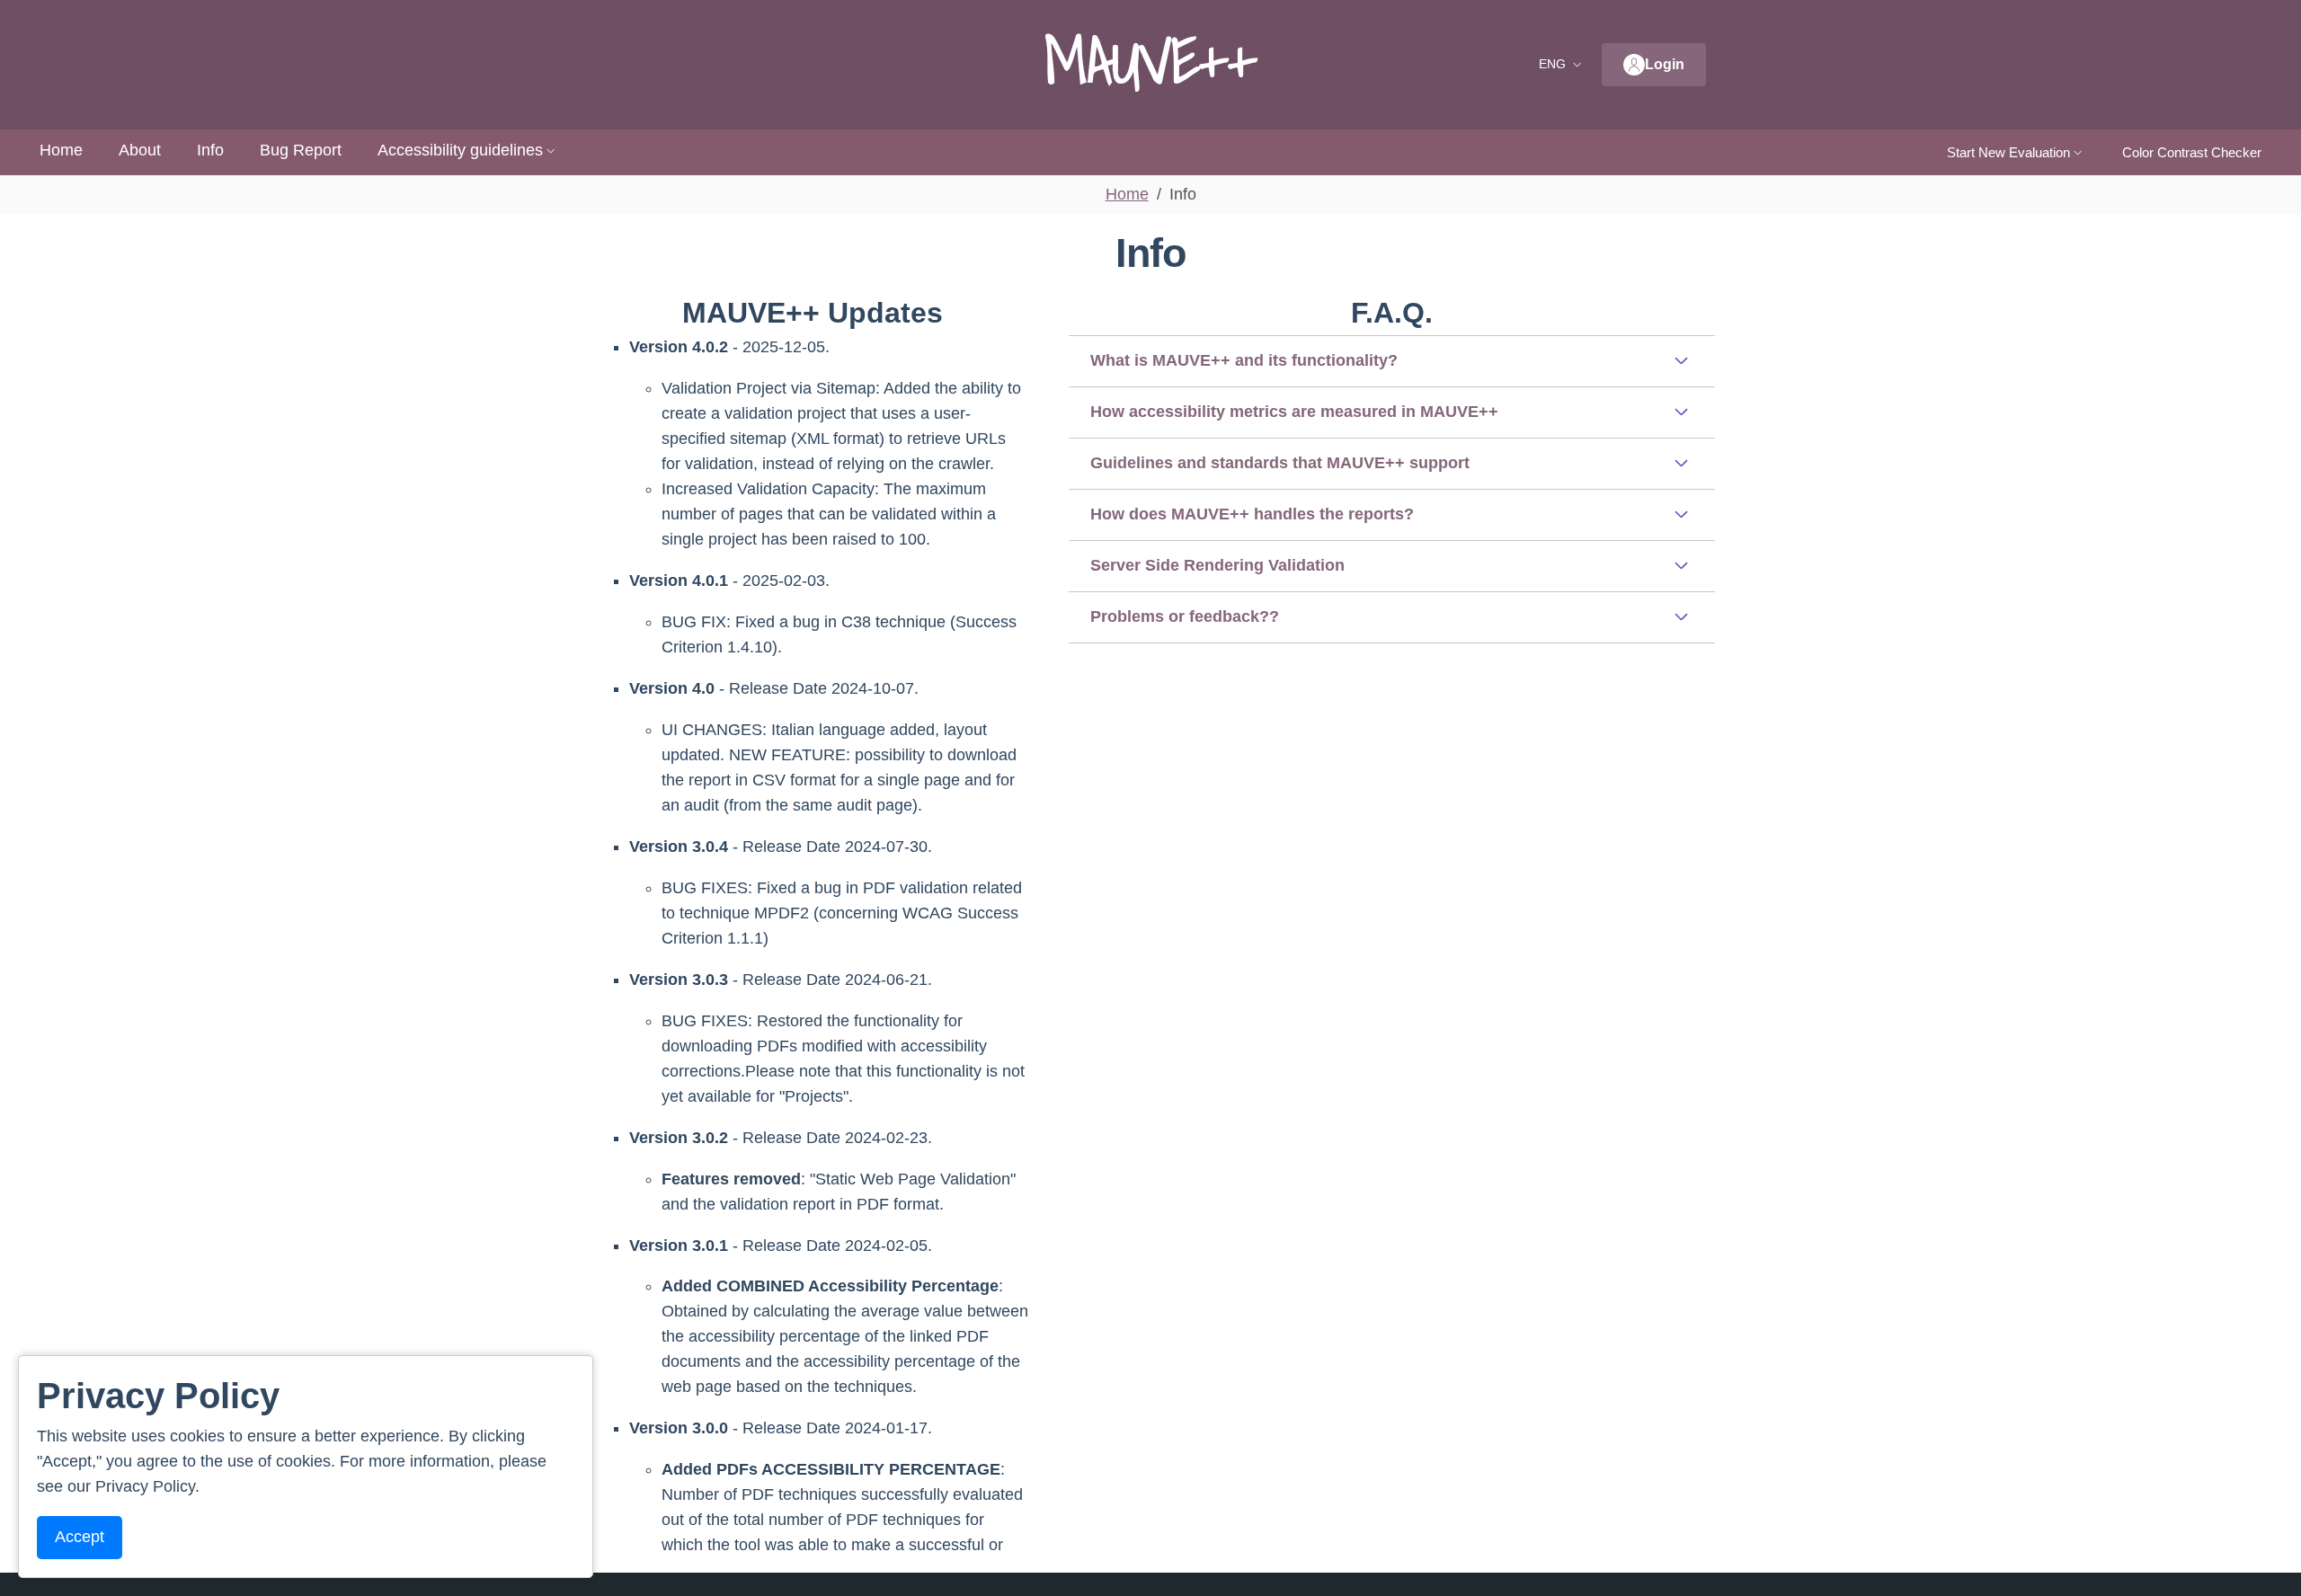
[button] (1562, 65)
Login (1665, 64)
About (140, 150)
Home (61, 150)
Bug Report (301, 150)
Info (210, 150)
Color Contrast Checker (2192, 152)
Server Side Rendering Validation (1217, 565)
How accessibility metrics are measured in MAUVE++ (1294, 412)
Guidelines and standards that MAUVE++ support (1280, 463)
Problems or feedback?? (1185, 616)
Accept (80, 1537)
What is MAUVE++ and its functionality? (1244, 360)
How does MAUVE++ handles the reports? (1252, 514)
